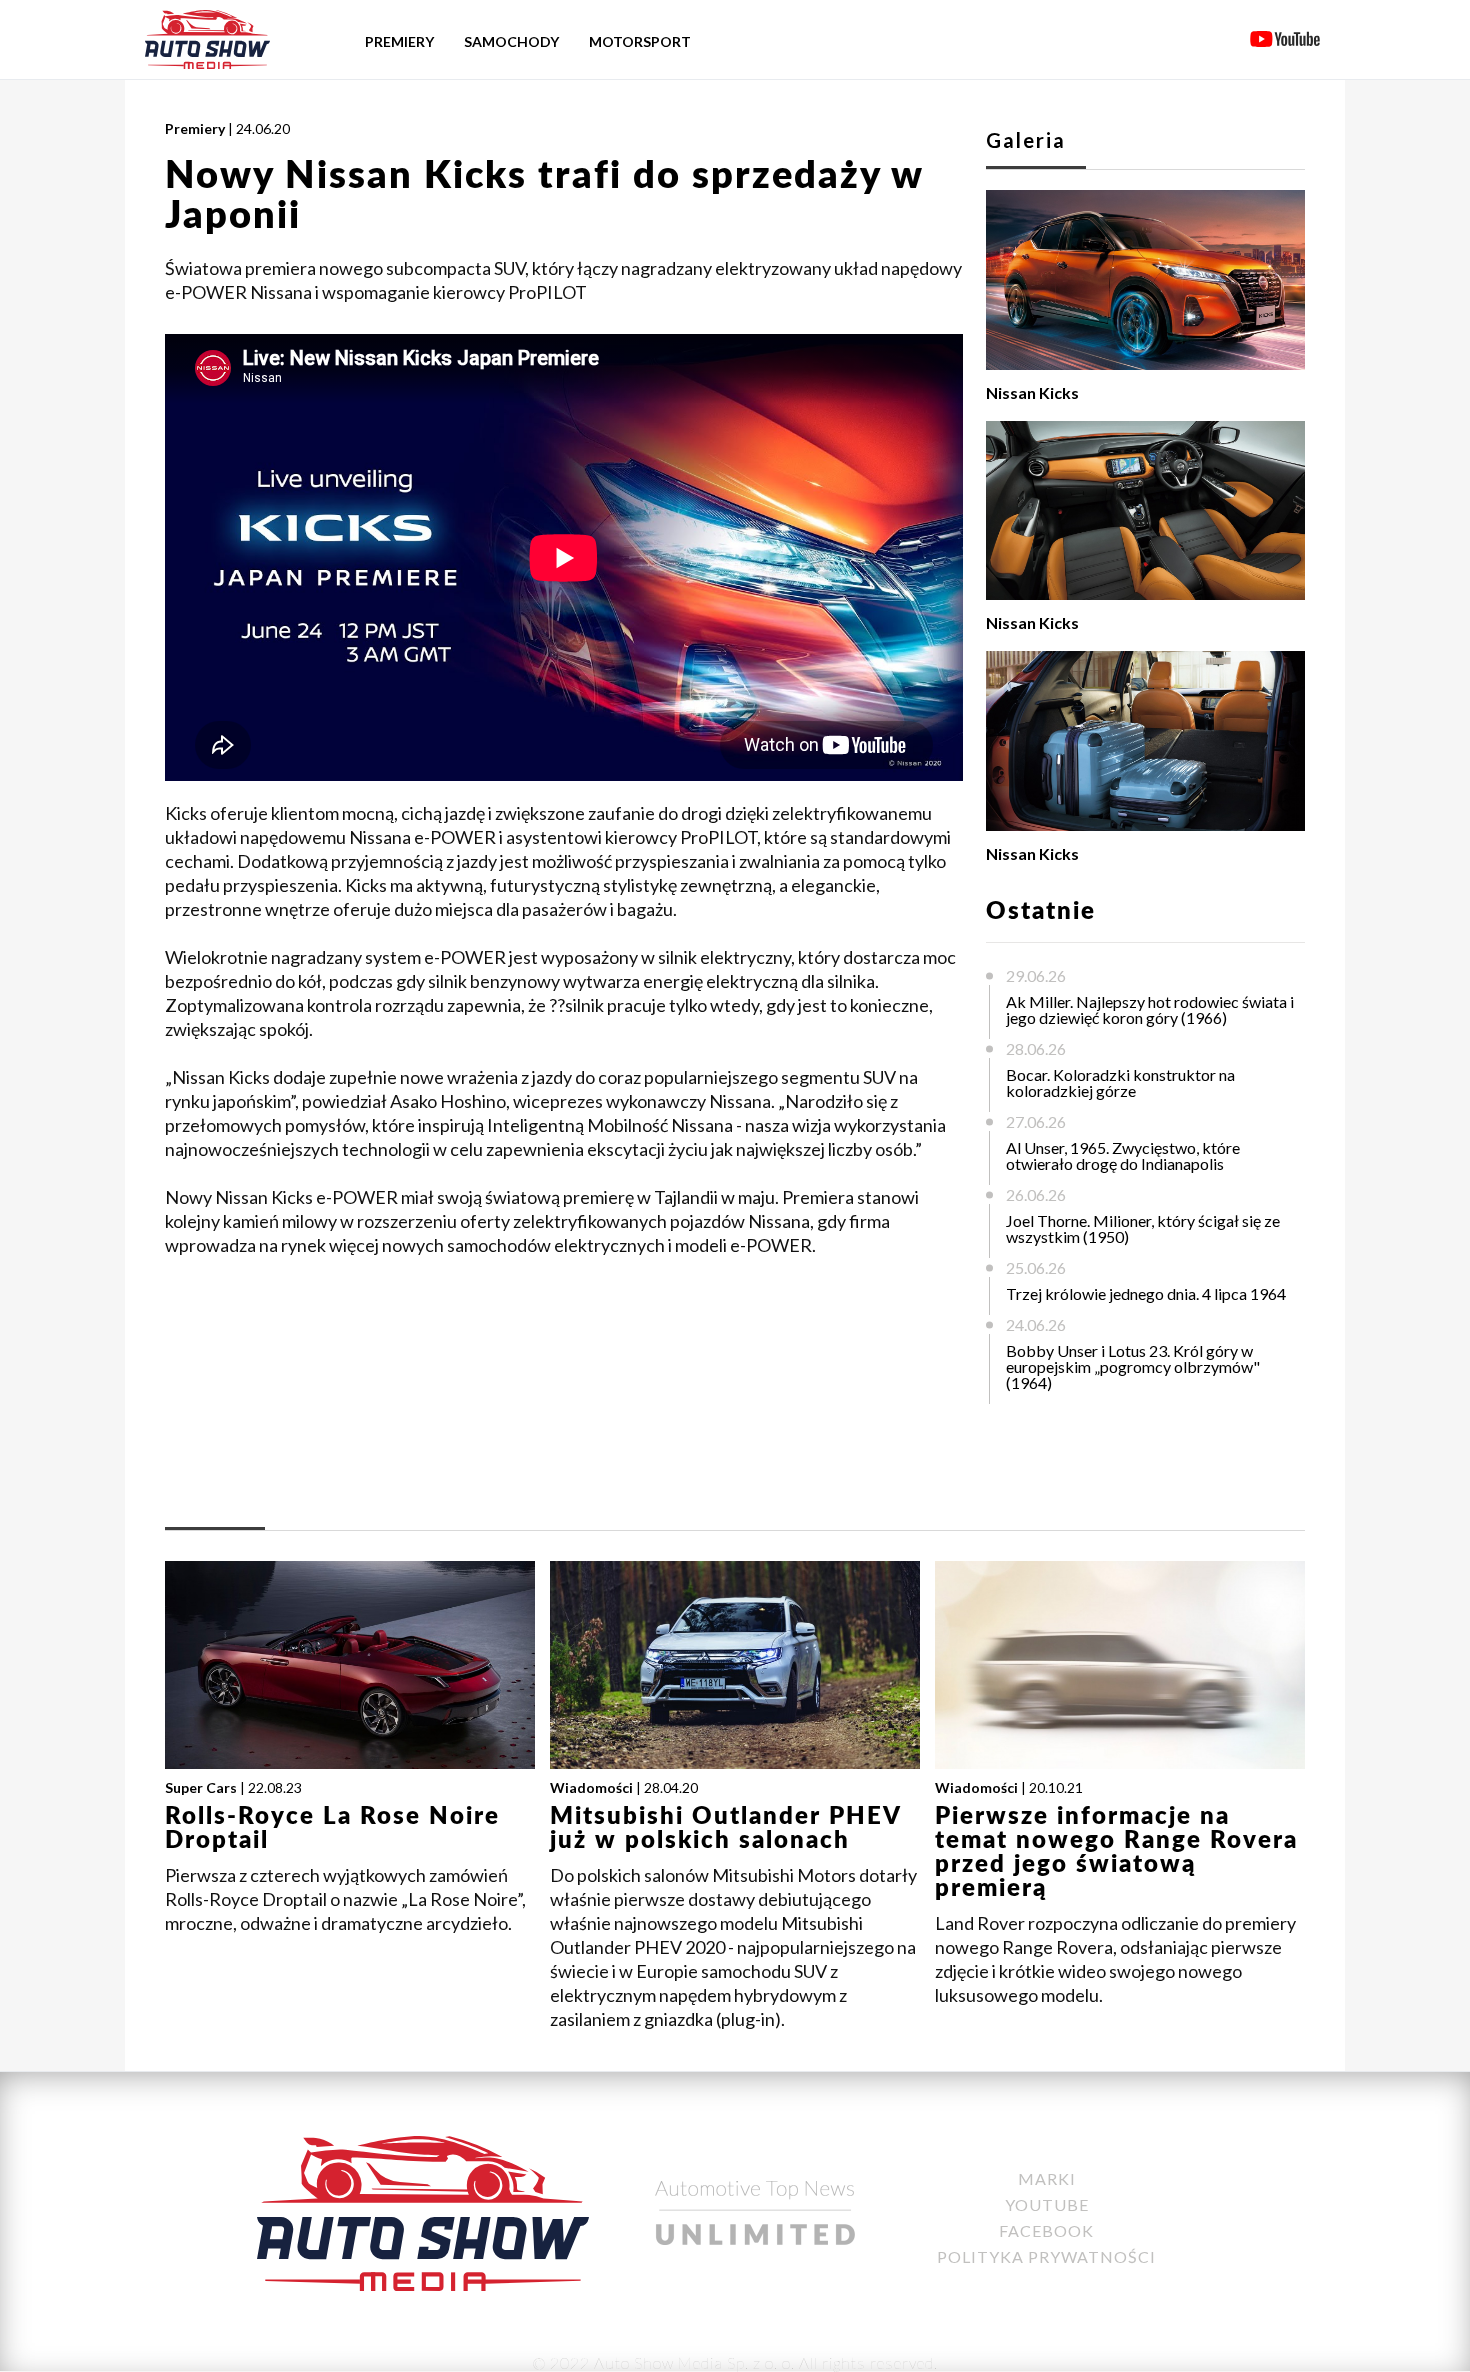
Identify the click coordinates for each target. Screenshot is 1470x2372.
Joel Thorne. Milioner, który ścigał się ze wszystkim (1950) (1143, 1228)
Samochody (511, 41)
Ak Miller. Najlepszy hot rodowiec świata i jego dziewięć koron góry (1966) (1150, 1009)
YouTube (1047, 2204)
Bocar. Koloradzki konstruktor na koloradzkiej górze (1120, 1082)
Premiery (399, 41)
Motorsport (640, 41)
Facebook (1046, 2230)
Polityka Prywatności (1046, 2256)
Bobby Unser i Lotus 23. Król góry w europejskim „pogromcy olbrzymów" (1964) (1133, 1366)
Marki (1047, 2178)
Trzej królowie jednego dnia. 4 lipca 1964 (1146, 1293)
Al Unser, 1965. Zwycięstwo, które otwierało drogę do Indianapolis (1123, 1155)
